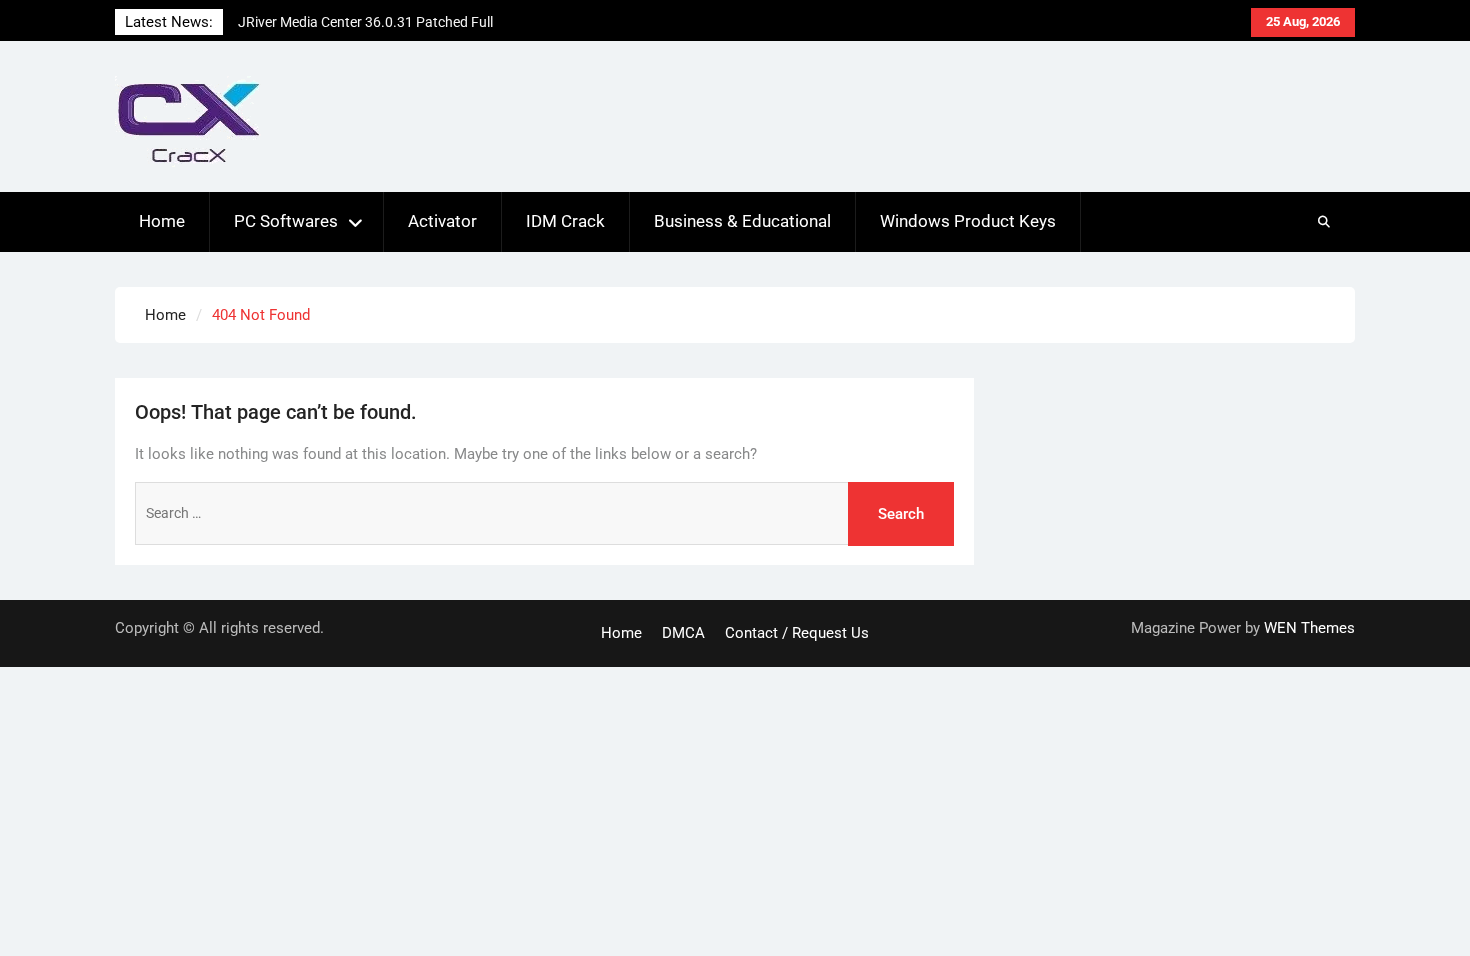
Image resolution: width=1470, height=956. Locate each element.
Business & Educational (742, 221)
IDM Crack (565, 221)
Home (162, 221)
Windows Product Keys (968, 221)
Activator (442, 221)
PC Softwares (286, 221)
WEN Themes (1309, 628)
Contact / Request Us (797, 633)
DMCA (683, 633)
